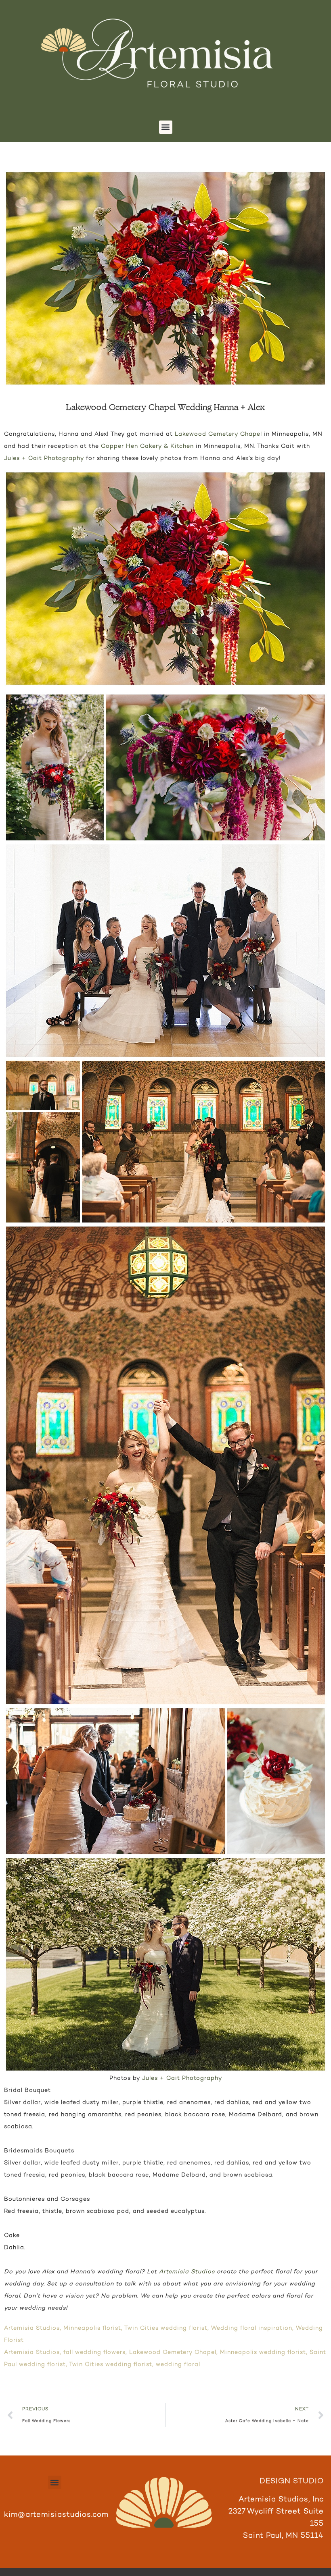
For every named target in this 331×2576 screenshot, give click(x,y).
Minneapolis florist (92, 2328)
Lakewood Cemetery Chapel (218, 434)
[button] (166, 127)
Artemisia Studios (187, 2272)
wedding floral (178, 2365)
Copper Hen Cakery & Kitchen (147, 446)
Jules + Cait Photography (44, 458)
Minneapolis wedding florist (263, 2352)
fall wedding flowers (94, 2352)
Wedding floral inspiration (252, 2328)
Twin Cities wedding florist (166, 2328)
